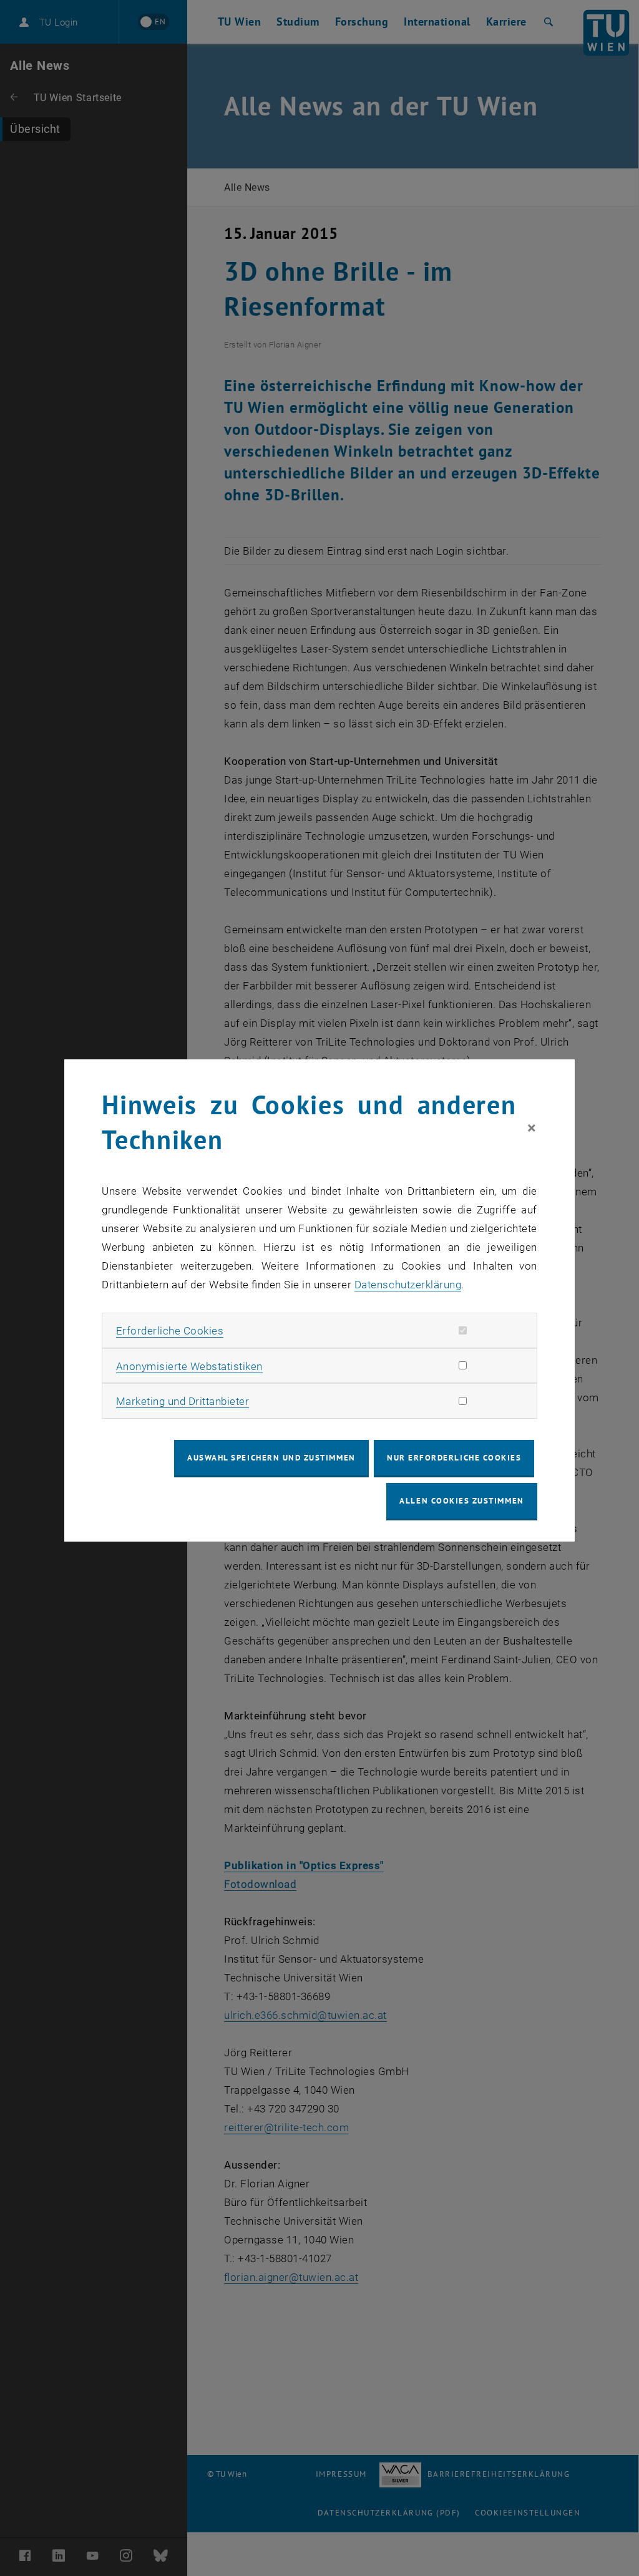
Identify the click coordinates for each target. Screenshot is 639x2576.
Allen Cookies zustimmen (461, 1501)
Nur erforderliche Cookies (454, 1458)
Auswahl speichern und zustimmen (271, 1458)
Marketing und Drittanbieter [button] (183, 1401)
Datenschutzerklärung (408, 1285)
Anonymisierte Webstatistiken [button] (189, 1366)
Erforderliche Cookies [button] (170, 1331)
